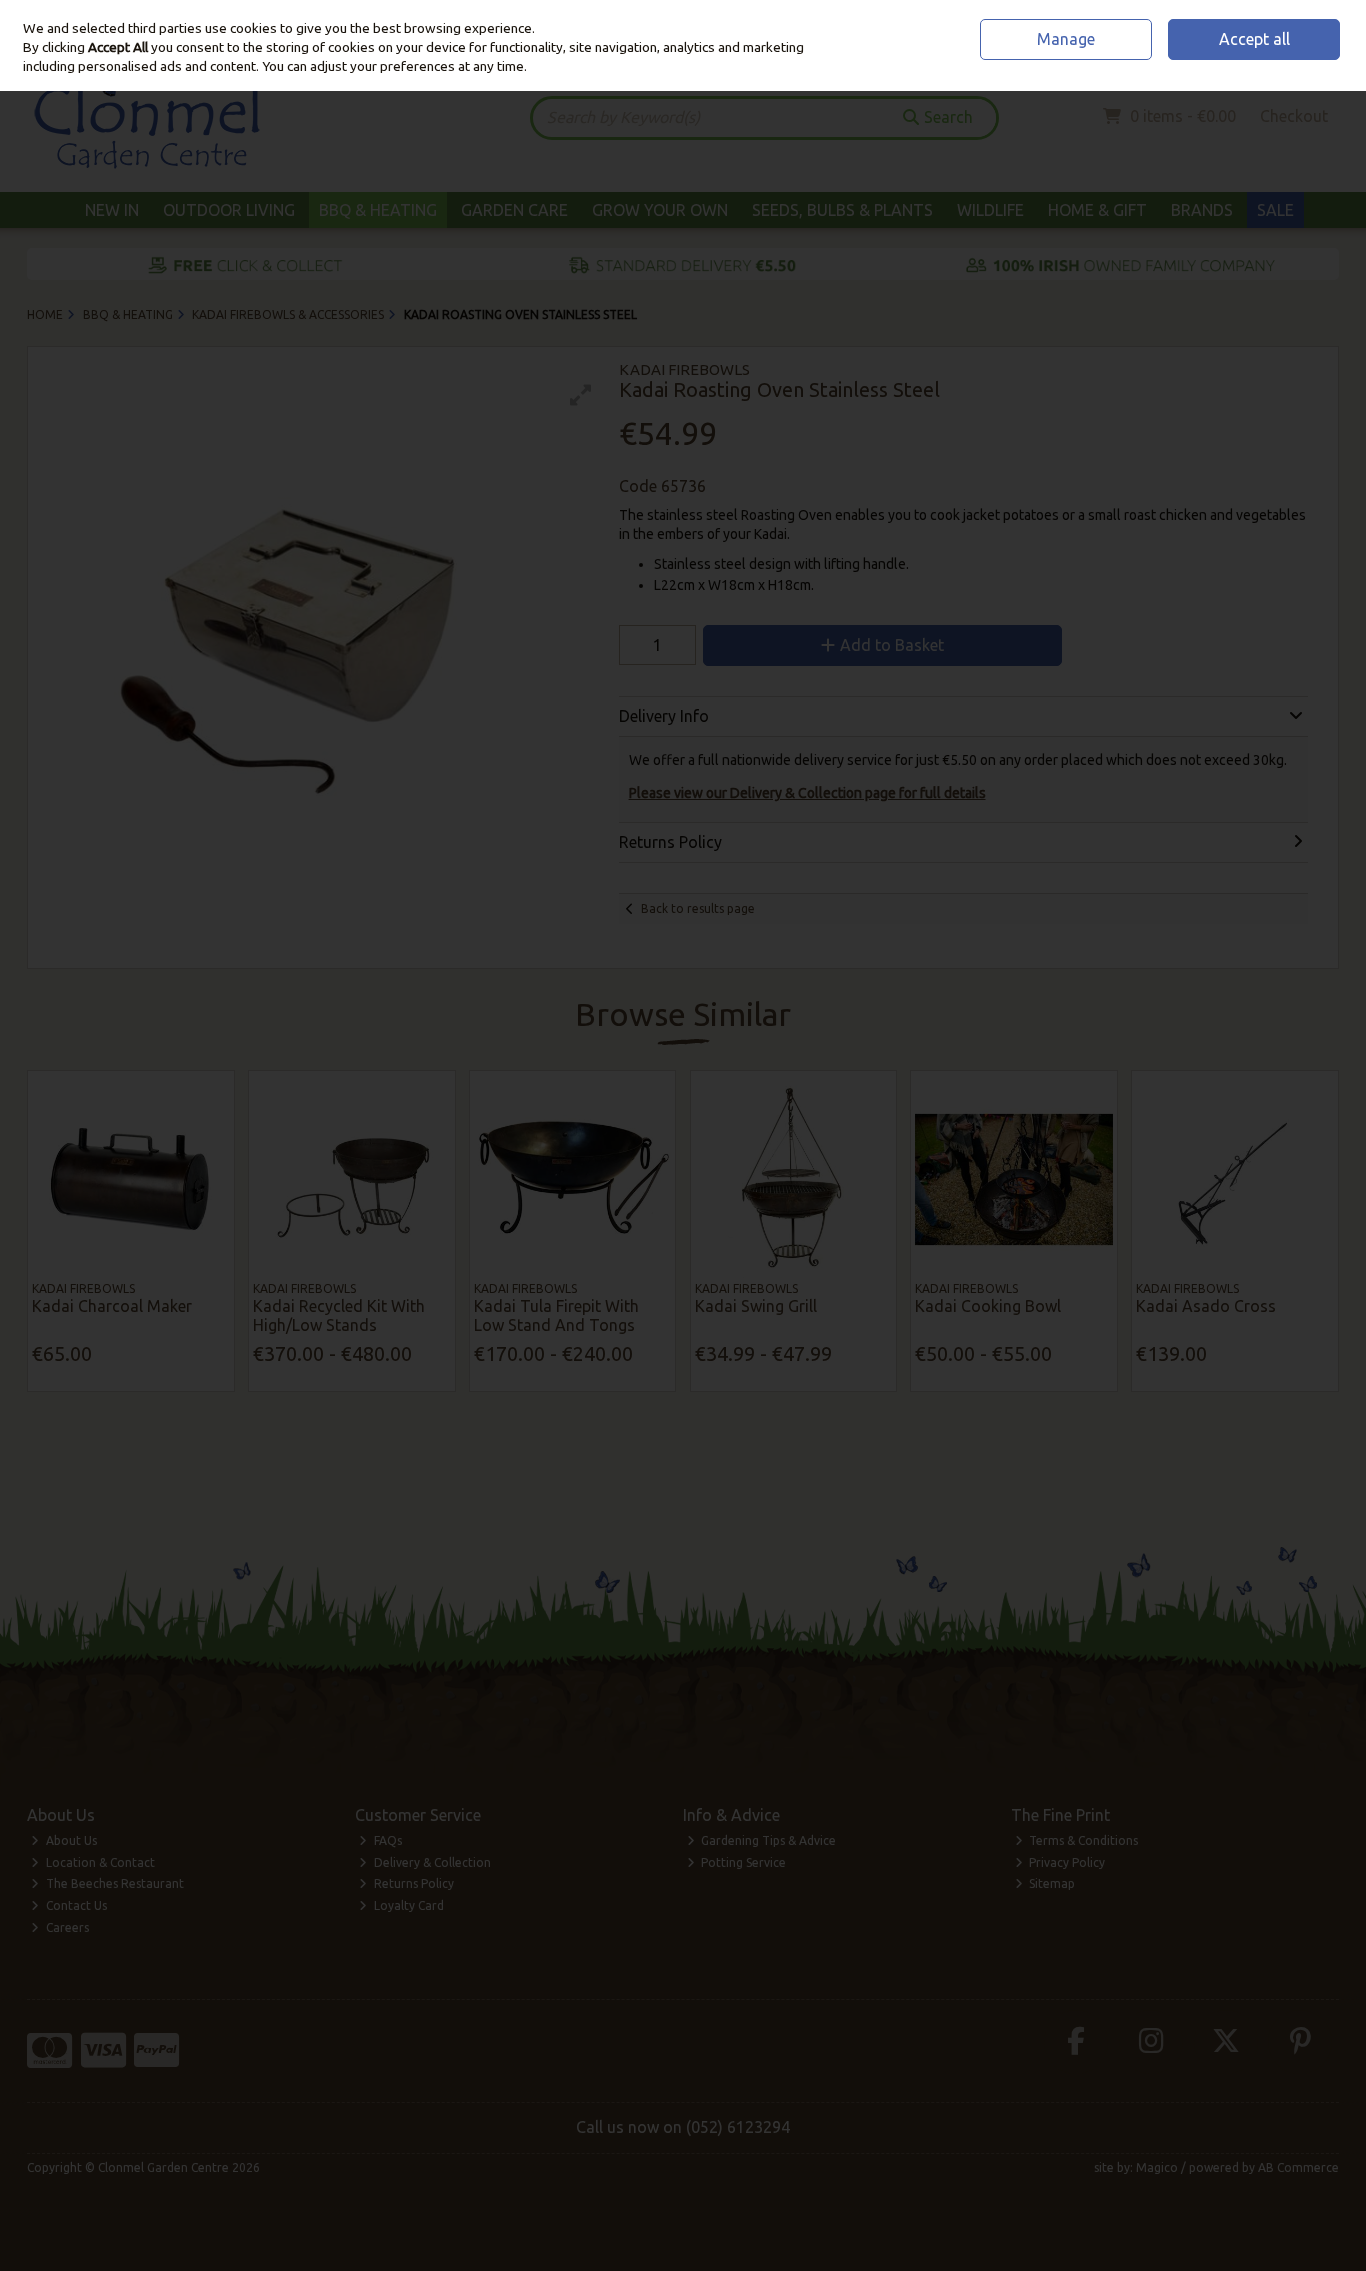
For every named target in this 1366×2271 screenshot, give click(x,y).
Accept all (1254, 39)
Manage (1066, 39)
